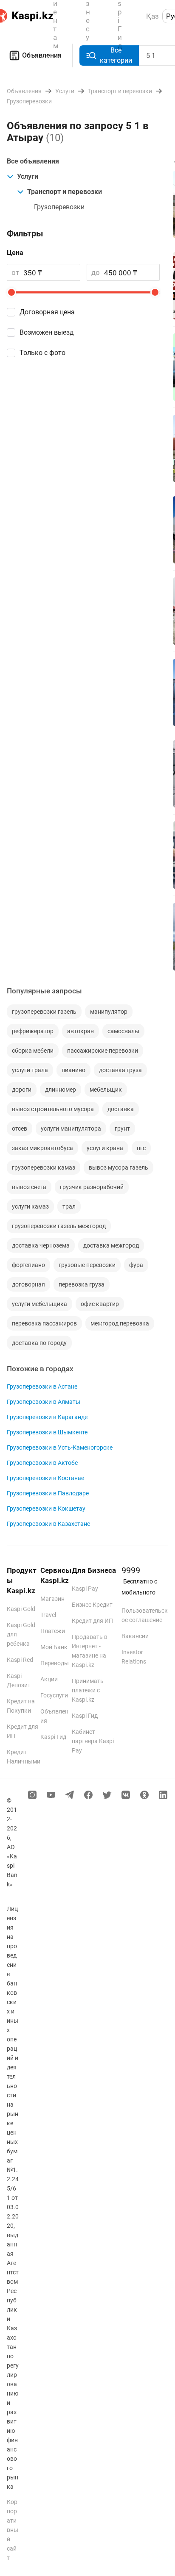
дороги (22, 1090)
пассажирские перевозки (103, 1051)
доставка (121, 1109)
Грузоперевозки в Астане (42, 1386)
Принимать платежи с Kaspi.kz (88, 1690)
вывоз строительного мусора (53, 1109)
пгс (141, 1148)
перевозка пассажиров (44, 1323)
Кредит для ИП (92, 1621)
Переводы (55, 1663)
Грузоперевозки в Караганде (47, 1417)
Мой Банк (54, 1647)
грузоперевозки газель (44, 1012)
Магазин (52, 1599)
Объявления (42, 55)
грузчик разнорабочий (92, 1187)
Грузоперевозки (59, 207)
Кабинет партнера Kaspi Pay (93, 1741)
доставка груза (120, 1070)
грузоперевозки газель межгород (59, 1226)
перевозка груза (82, 1284)
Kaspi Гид (53, 1737)
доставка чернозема (41, 1245)
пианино (73, 1070)
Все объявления (33, 161)
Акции (49, 1679)
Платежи (53, 1631)
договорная (28, 1284)
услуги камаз (30, 1206)
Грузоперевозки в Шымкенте (47, 1432)
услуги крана (105, 1148)
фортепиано (28, 1265)
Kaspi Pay (85, 1589)
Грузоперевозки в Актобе (42, 1463)
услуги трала (30, 1070)
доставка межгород (111, 1245)
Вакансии (135, 1636)
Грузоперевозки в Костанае (45, 1478)
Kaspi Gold (21, 1609)
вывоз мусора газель (119, 1167)
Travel (48, 1615)
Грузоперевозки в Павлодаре (48, 1493)
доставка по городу (39, 1343)
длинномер (61, 1090)
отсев (20, 1129)
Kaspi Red (20, 1660)
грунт (122, 1129)
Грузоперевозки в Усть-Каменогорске (60, 1447)
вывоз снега (29, 1187)
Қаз (152, 16)
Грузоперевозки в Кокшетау (46, 1508)
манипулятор (109, 1012)
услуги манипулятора (71, 1129)
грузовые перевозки (87, 1265)
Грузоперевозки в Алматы (44, 1402)
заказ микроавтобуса (42, 1148)
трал (69, 1206)
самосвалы (123, 1031)
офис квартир (100, 1304)
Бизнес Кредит (92, 1605)
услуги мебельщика (40, 1304)
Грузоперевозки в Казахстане (48, 1524)
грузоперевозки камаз (44, 1167)
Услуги (28, 176)
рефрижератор (33, 1031)
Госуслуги (54, 1695)
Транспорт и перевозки (65, 192)
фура (136, 1265)
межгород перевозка (120, 1323)
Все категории (116, 55)
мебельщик (106, 1090)
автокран (80, 1031)
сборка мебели (33, 1051)
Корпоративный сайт (13, 2530)
